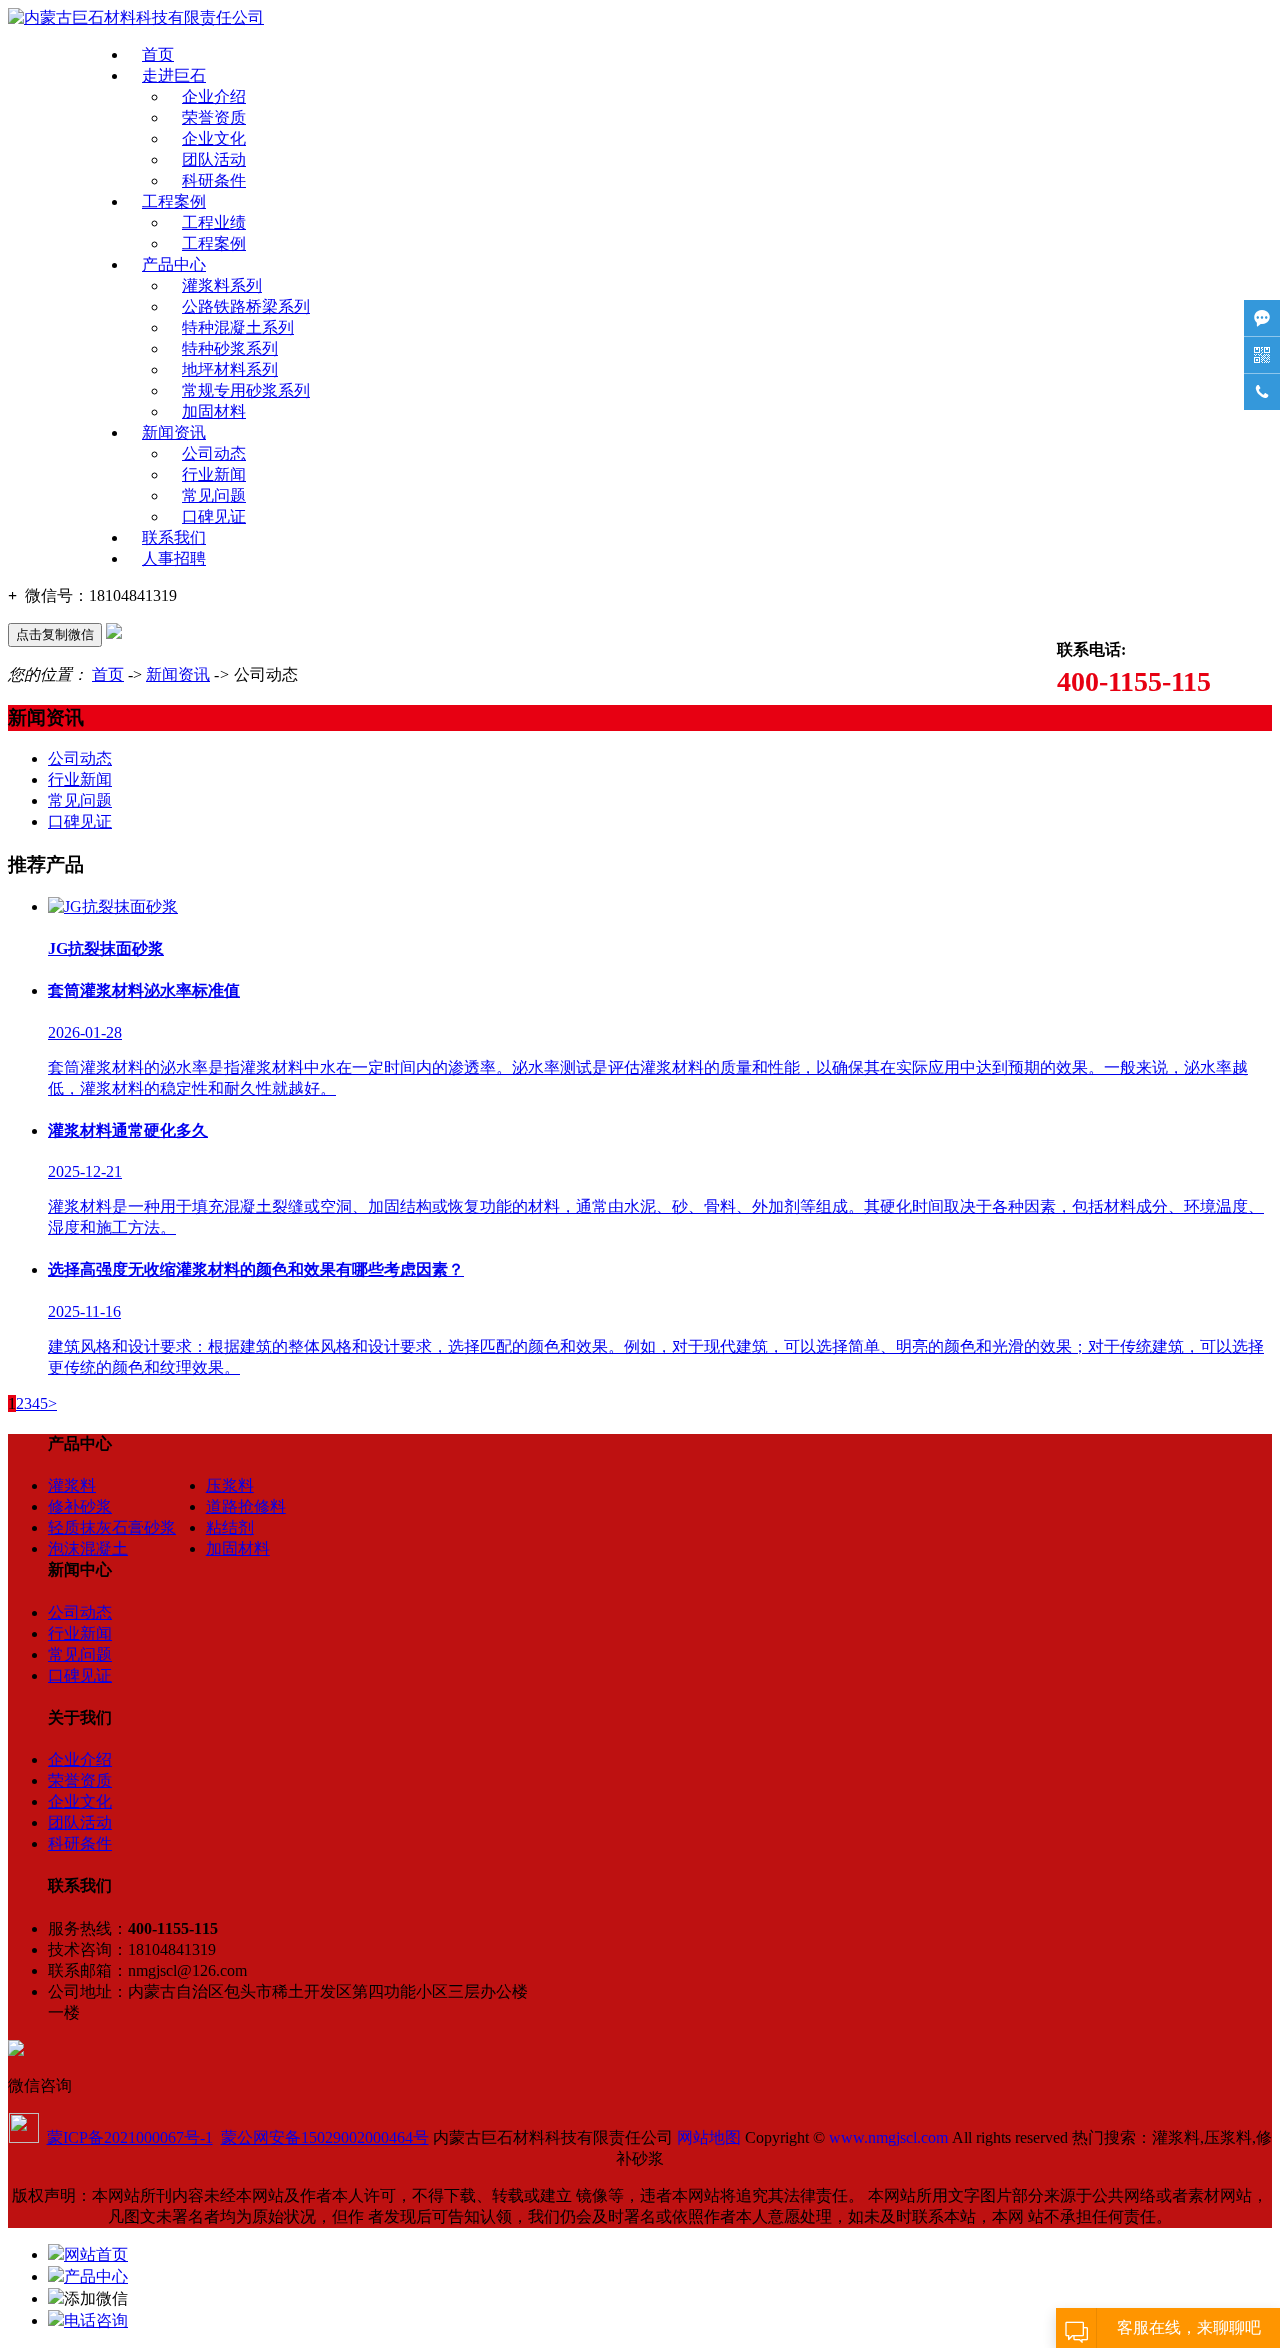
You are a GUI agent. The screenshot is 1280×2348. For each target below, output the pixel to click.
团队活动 (214, 159)
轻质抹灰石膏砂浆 (112, 1527)
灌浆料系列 (222, 285)
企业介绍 (214, 96)
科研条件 (214, 180)
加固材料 (214, 411)
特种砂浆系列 (230, 348)
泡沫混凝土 (88, 1548)
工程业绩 (214, 222)
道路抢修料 (246, 1506)
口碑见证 (214, 516)
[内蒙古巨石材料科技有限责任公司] (136, 17)
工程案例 (174, 201)
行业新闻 (214, 474)
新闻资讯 (174, 432)
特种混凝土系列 (238, 327)
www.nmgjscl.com (888, 2137)
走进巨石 (174, 75)
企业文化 (214, 138)
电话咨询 (96, 2320)
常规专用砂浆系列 (246, 390)
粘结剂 (230, 1527)
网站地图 (709, 2137)
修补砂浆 (80, 1506)
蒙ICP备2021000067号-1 (130, 2137)
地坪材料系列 (230, 369)
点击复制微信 (55, 634)
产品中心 (174, 264)
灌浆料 (72, 1485)
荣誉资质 (214, 117)
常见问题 (214, 495)
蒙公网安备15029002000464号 (325, 2137)
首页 (158, 54)
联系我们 (174, 537)
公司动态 (214, 453)
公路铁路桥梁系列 (246, 306)
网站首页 (96, 2254)
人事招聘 (174, 558)
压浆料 (230, 1485)
